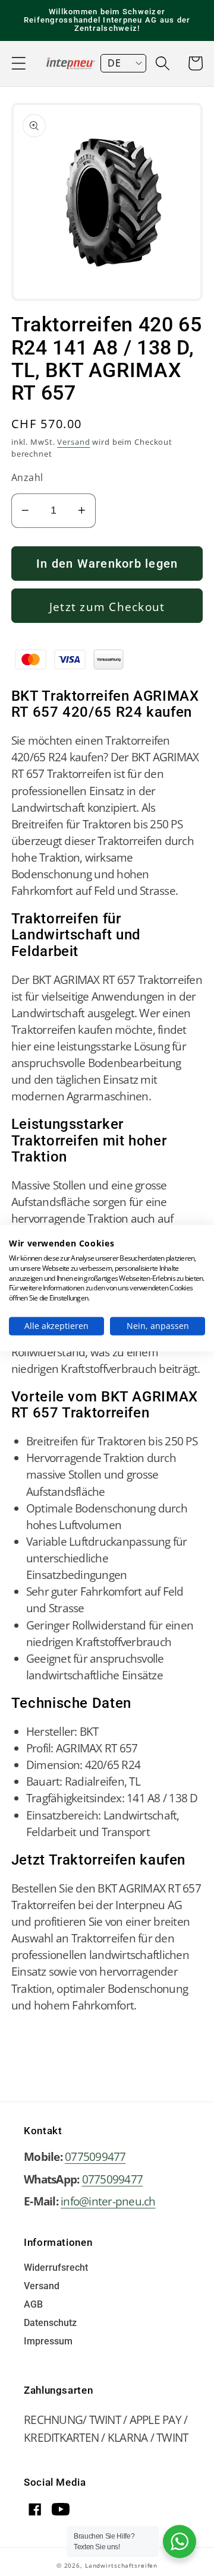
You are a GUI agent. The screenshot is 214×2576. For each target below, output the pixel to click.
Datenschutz (50, 2323)
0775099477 (95, 2156)
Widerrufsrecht (56, 2268)
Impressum (48, 2342)
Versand (73, 442)
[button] (19, 63)
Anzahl (27, 477)
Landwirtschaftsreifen (121, 2565)
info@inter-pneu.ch (108, 2201)
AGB (33, 2305)
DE (114, 63)
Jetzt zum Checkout (107, 607)
